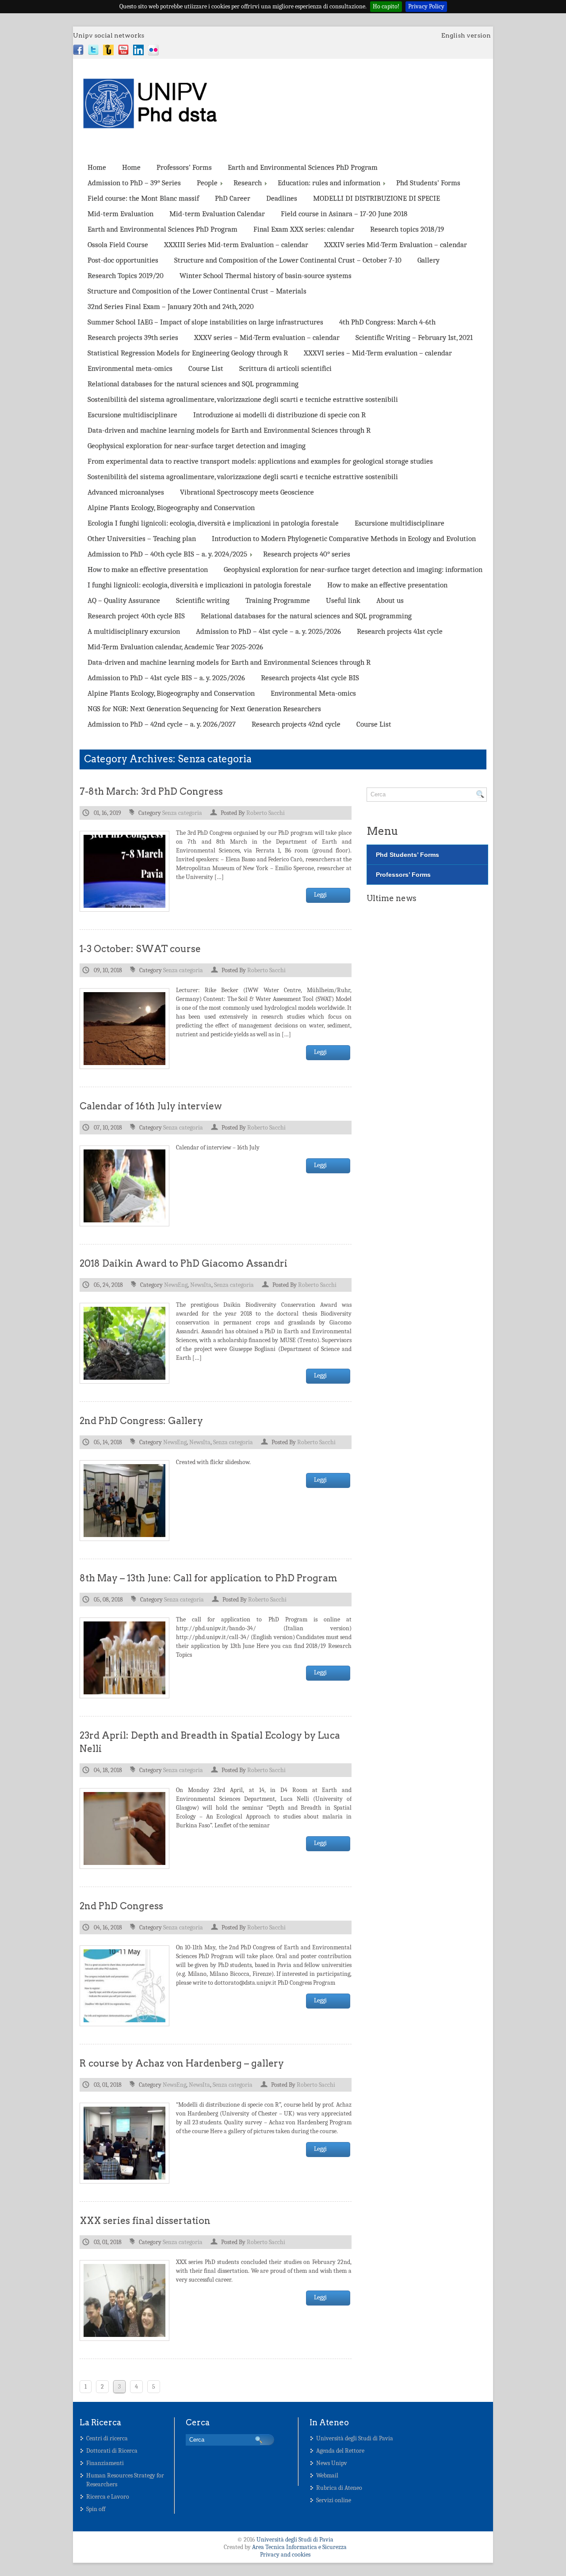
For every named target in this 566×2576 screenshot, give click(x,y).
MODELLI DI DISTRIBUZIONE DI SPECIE (377, 198)
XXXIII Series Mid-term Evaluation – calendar (236, 245)
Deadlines (282, 198)
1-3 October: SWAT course (140, 949)
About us (390, 600)
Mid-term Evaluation (120, 214)
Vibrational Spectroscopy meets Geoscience (247, 492)
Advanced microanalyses (126, 492)
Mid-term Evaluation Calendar (217, 214)
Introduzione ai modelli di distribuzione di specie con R (279, 415)
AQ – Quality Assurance (124, 600)
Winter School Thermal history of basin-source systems (266, 276)
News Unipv (332, 2463)
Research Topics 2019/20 (126, 276)
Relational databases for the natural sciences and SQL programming (193, 384)
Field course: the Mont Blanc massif (143, 198)
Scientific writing (203, 600)
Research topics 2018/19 (407, 229)
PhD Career (233, 198)
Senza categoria (182, 813)
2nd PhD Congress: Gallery (141, 1421)
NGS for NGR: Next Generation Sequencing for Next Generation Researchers (204, 709)
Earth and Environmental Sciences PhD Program (303, 167)
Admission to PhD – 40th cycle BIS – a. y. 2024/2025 (167, 554)
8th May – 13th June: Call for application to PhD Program (208, 1578)
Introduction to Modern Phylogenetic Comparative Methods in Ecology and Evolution (344, 538)
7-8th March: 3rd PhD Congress (151, 791)
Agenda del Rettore (340, 2451)
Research (248, 183)
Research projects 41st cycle (400, 631)
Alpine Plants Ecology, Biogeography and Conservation (171, 508)
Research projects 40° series (307, 554)
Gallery (428, 260)
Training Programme (278, 600)
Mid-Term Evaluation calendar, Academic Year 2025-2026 (175, 647)
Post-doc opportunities (123, 260)
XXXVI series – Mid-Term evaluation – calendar (378, 353)
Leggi (320, 895)
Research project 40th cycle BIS (136, 616)
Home (97, 167)
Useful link (343, 600)
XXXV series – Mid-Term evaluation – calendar (267, 337)
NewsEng (176, 1285)
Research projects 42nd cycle (296, 724)
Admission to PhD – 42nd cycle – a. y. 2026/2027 (162, 724)
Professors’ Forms (184, 167)
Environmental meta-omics (130, 368)
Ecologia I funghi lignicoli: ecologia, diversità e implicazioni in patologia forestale (213, 523)
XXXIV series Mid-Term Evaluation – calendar (396, 245)
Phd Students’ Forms (428, 183)
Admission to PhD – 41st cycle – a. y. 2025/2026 (268, 631)
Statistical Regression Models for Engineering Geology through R (188, 353)
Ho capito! (386, 6)
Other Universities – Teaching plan (142, 538)
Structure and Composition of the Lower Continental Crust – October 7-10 (288, 260)
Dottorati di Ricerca (112, 2451)
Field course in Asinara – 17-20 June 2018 (344, 214)
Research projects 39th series (133, 337)
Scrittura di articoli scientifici (285, 368)
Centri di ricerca (107, 2438)
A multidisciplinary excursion (134, 631)
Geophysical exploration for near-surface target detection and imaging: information (353, 569)
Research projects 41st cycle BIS (310, 678)
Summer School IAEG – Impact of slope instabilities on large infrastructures (205, 322)
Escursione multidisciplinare (132, 415)
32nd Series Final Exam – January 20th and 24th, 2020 (171, 306)
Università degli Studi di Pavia (355, 2438)
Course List (206, 368)
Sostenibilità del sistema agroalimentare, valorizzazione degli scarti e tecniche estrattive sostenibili (243, 399)
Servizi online (334, 2500)
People (207, 183)
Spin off (96, 2509)
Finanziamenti (105, 2463)
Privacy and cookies (285, 2555)
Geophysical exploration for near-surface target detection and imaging (197, 446)
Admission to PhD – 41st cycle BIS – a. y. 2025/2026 (166, 678)
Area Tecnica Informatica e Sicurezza (299, 2547)
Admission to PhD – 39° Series (134, 183)
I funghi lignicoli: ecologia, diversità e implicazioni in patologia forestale (199, 585)
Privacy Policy (426, 6)
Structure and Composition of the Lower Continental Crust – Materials (197, 291)
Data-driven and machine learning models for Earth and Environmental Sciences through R (229, 430)
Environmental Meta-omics (313, 693)
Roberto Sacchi (266, 813)
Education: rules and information (329, 183)
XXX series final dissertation (145, 2220)
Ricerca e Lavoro (108, 2497)
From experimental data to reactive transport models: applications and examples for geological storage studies (260, 461)
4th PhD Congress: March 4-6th (387, 322)
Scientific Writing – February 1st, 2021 (414, 337)
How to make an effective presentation (148, 569)
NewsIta (201, 1285)
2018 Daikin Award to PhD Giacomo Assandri (184, 1263)
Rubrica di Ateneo (339, 2488)
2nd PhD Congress (121, 1906)
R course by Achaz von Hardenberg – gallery (182, 2063)
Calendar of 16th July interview (151, 1106)
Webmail (327, 2475)
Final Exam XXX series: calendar (304, 229)
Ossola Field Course (118, 245)
